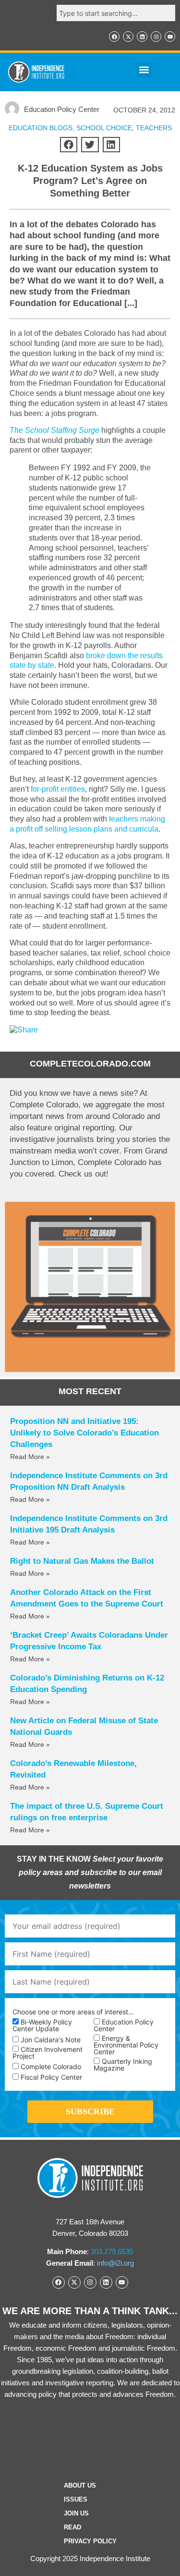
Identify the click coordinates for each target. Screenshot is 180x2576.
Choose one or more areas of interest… (73, 2012)
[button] (144, 70)
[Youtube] (170, 37)
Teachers (154, 128)
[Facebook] (114, 37)
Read (72, 2527)
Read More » (30, 1457)
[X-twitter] (128, 37)
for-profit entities (58, 789)
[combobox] (116, 13)
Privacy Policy (90, 2541)
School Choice (104, 128)
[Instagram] (156, 37)
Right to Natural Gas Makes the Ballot (82, 1561)
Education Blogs (41, 128)
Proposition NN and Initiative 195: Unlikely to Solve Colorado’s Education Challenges (84, 1433)
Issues (76, 2499)
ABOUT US (80, 2485)
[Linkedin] (142, 37)
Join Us (76, 2513)
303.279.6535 (112, 2251)
